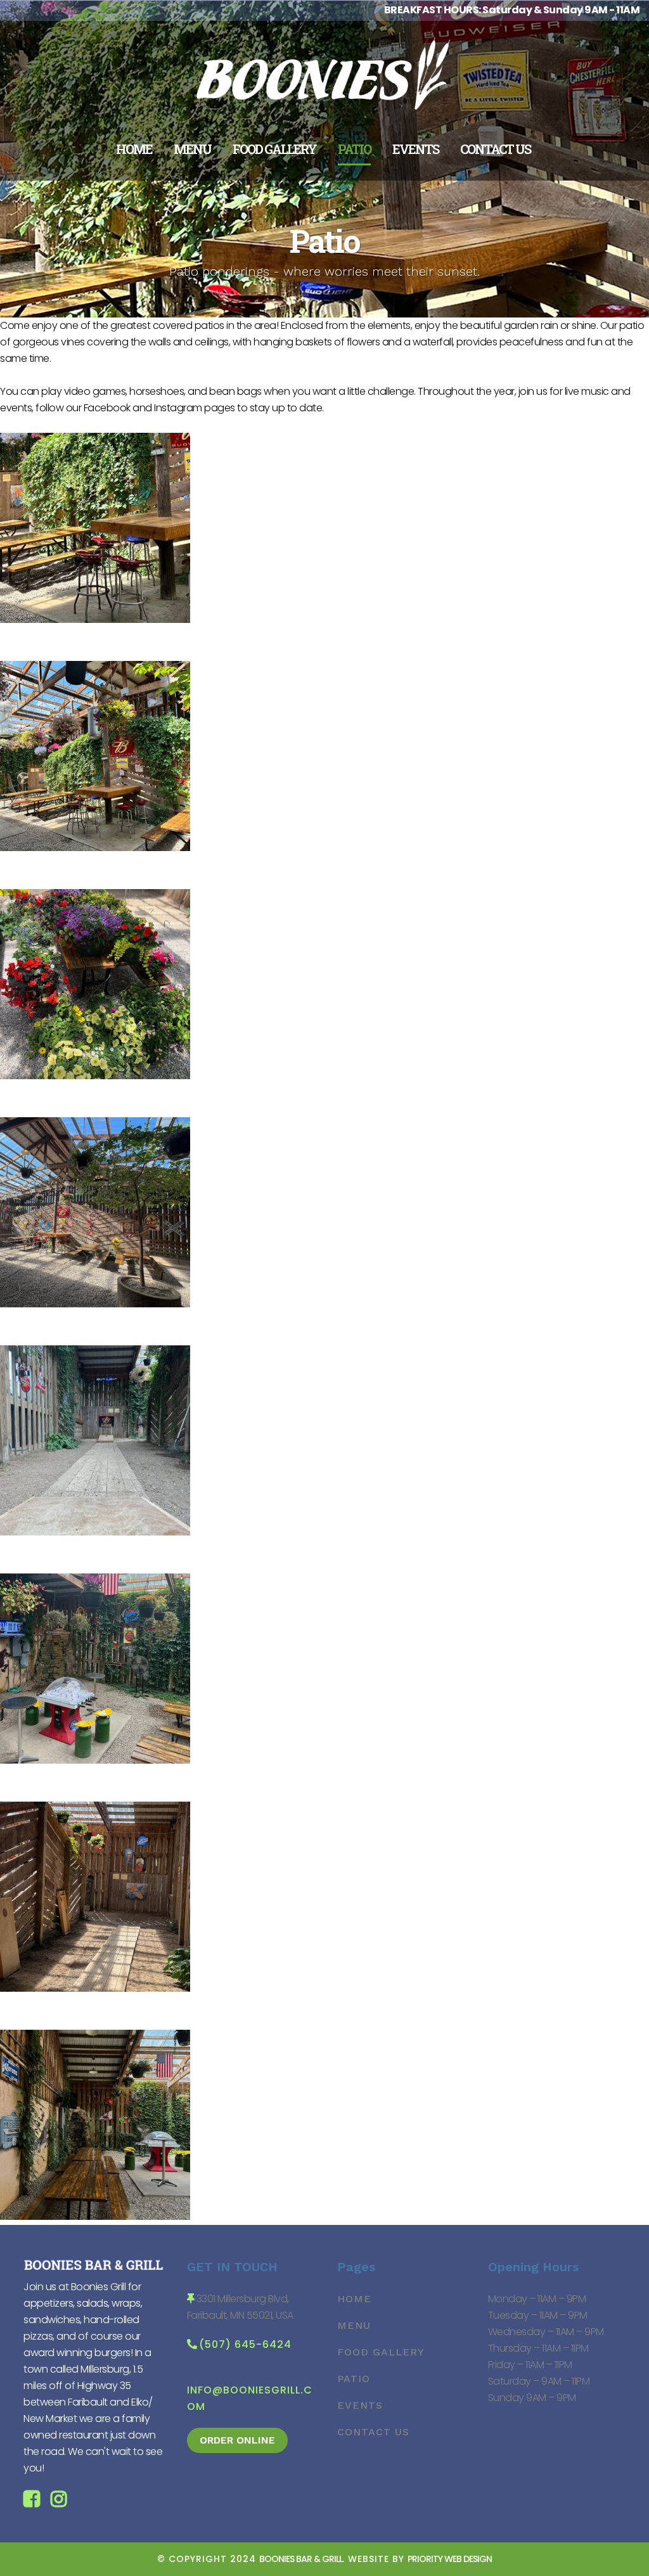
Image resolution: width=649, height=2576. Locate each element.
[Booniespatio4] (95, 1988)
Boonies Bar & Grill (301, 2559)
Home (354, 2299)
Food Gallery (381, 2352)
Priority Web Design (450, 2559)
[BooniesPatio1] (95, 2216)
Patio (354, 2379)
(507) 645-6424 (245, 2344)
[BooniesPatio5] (95, 1076)
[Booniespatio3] (95, 1304)
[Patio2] (95, 848)
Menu (354, 2325)
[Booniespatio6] (95, 1760)
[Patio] (95, 619)
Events (360, 2405)
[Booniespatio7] (95, 1532)
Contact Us (373, 2432)
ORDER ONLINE (237, 2440)
